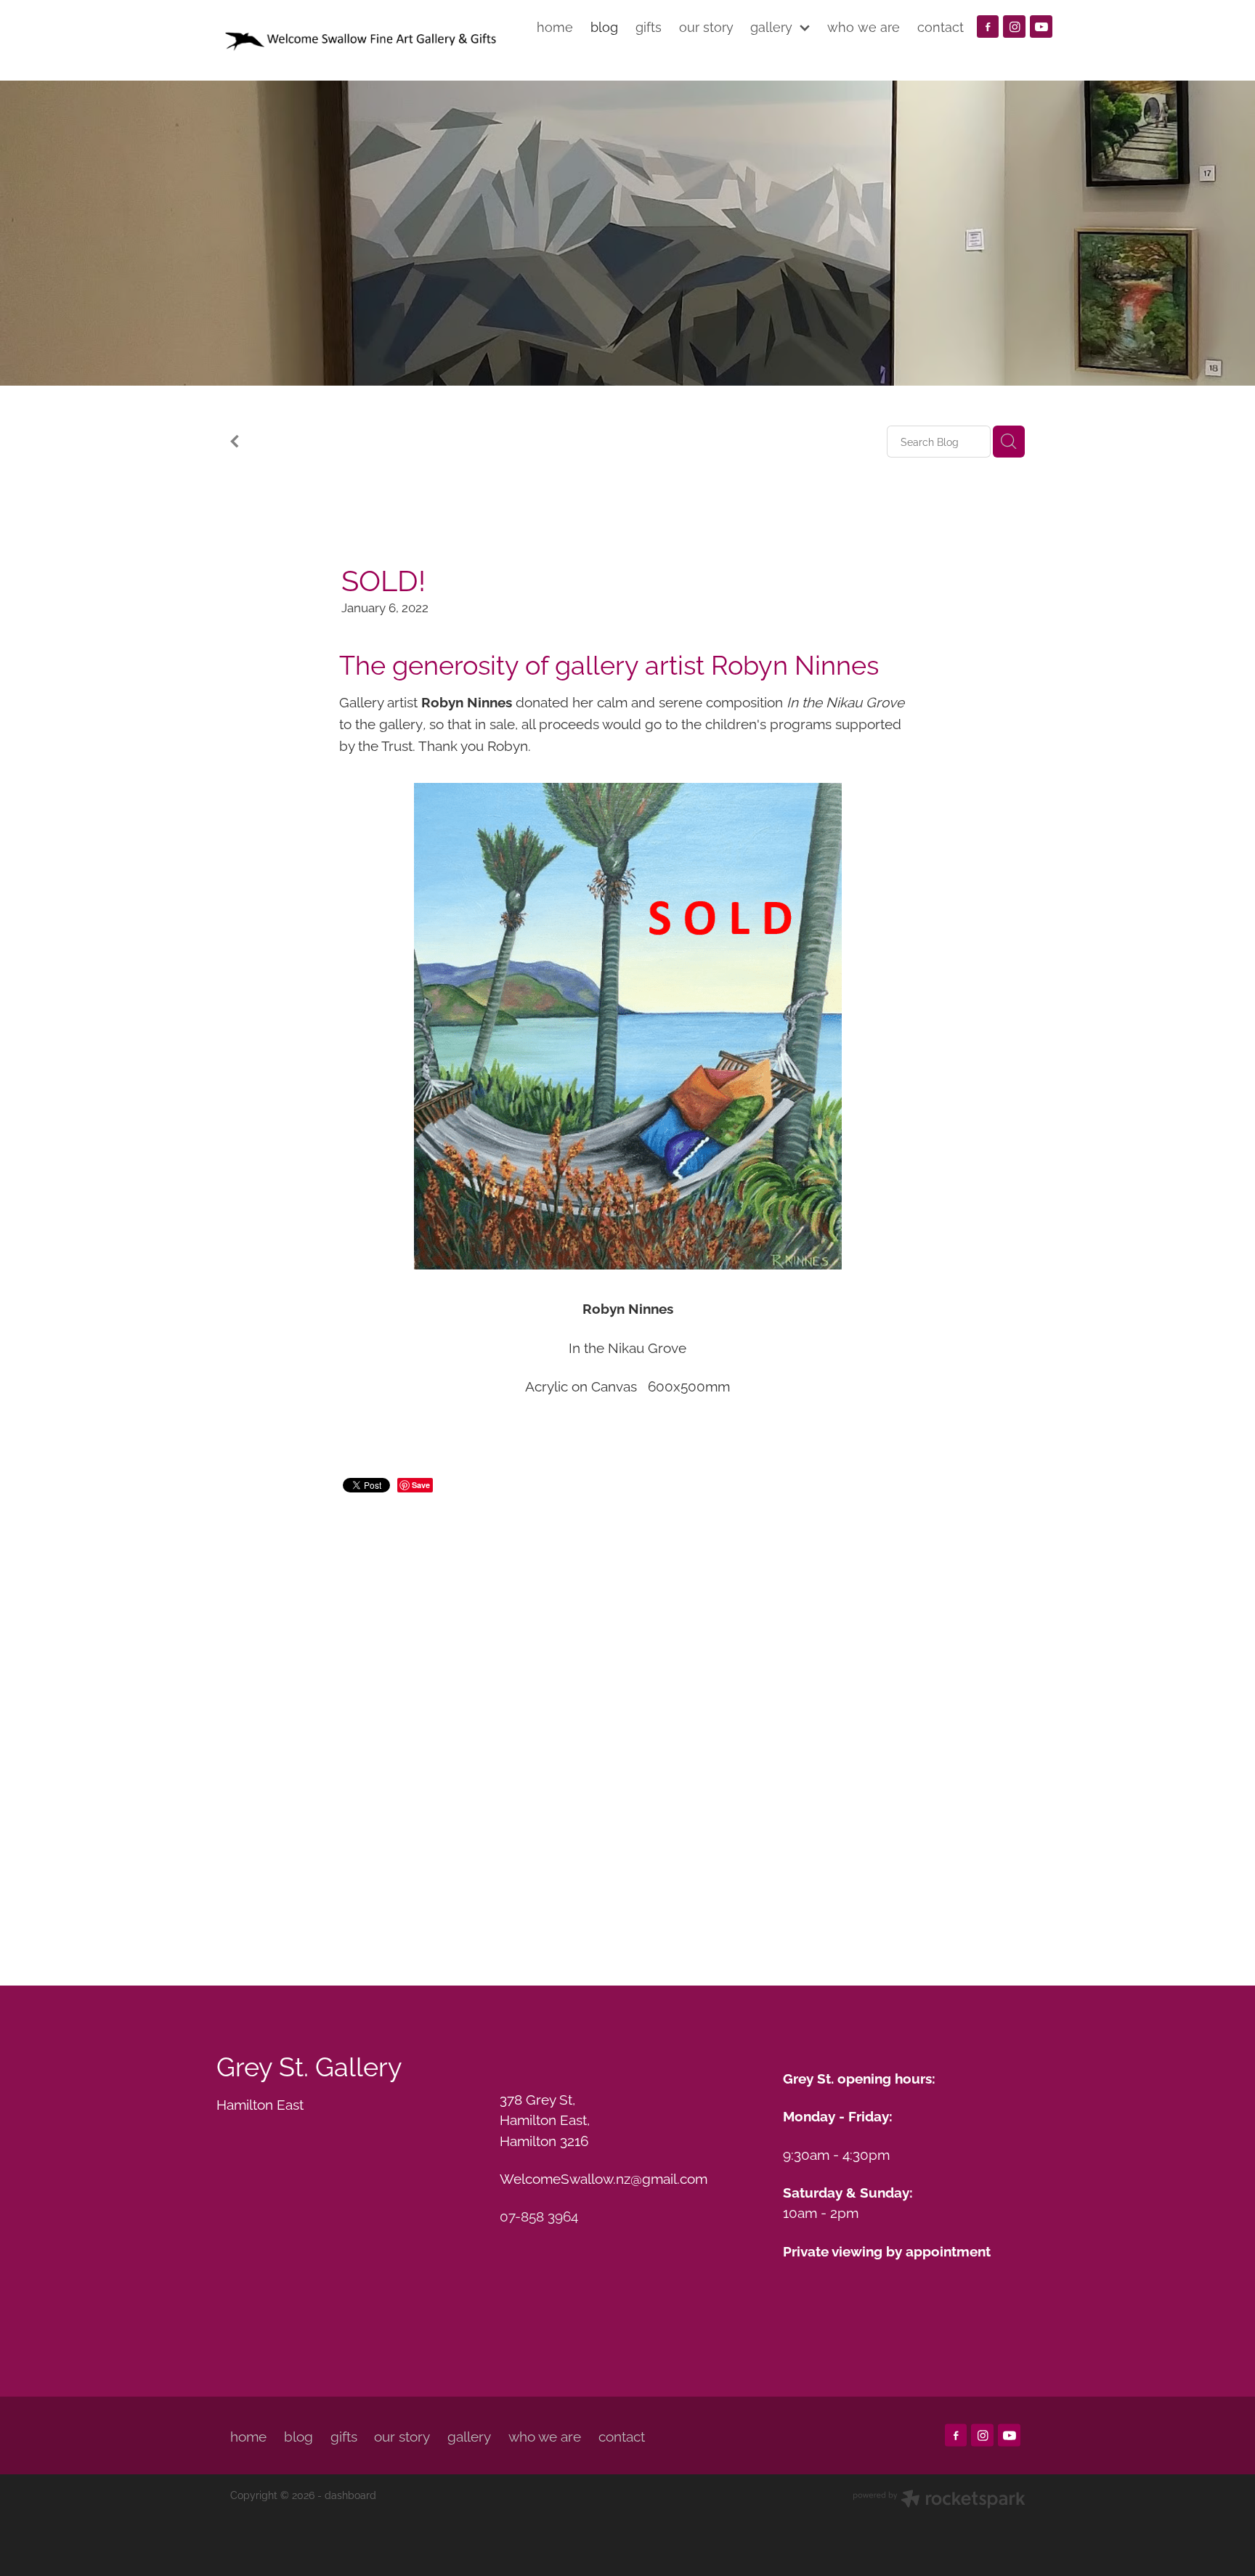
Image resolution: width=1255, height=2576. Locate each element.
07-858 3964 (539, 2215)
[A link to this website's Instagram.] (1014, 27)
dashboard (350, 2494)
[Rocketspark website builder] (939, 2500)
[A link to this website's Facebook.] (988, 27)
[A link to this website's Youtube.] (1041, 27)
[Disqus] (627, 1721)
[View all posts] (235, 443)
